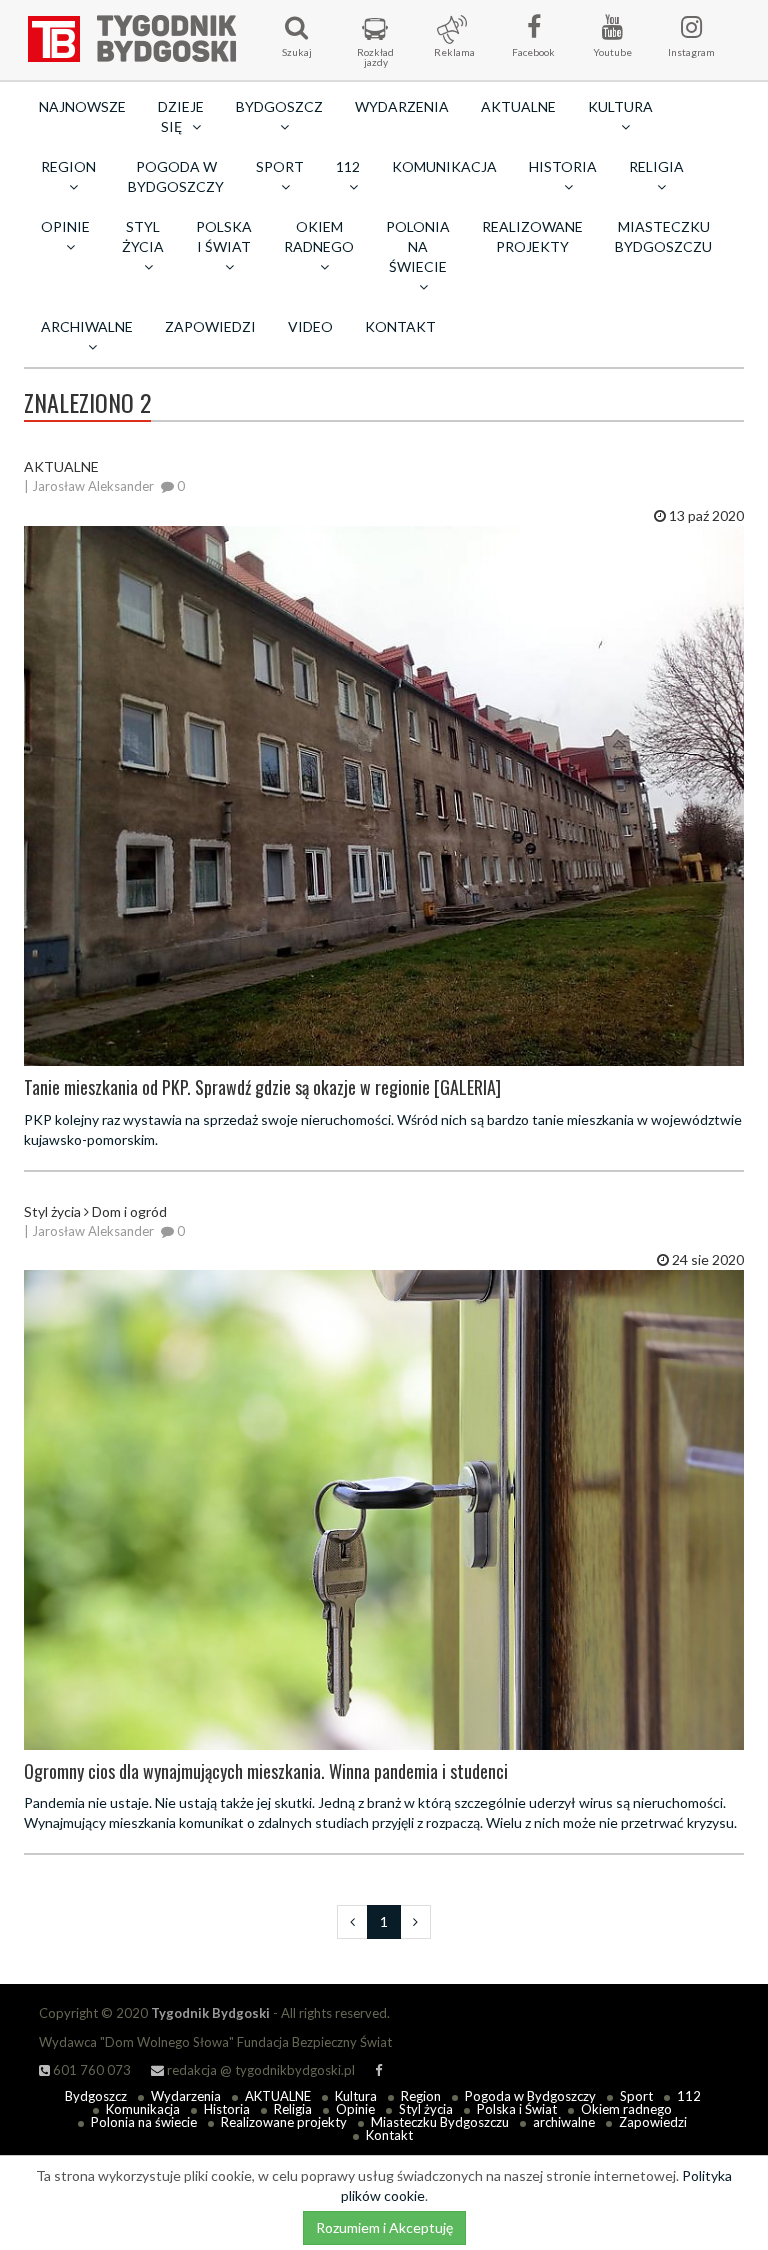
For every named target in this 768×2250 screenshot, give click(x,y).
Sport (636, 2096)
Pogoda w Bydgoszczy (176, 176)
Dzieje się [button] (181, 116)
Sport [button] (280, 166)
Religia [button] (656, 166)
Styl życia (426, 2109)
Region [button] (68, 166)
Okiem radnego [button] (319, 236)
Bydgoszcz (96, 2096)
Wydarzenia (402, 106)
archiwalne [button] (87, 326)
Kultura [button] (620, 106)
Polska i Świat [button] (224, 236)
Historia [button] (563, 166)
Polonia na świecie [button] (418, 246)
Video (310, 326)
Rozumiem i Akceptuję (384, 2227)
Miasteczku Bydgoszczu (663, 236)
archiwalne (564, 2122)
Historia (227, 2109)
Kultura (356, 2096)
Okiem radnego (626, 2109)
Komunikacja (444, 166)
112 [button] (348, 166)
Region (421, 2096)
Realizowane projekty (532, 236)
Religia (293, 2109)
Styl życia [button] (143, 236)
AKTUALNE (518, 106)
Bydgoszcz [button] (279, 106)
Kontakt (400, 326)
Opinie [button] (65, 226)
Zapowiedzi (210, 326)
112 (689, 2096)
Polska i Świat (517, 2109)
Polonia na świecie (144, 2122)
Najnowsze (82, 106)
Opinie (355, 2109)
